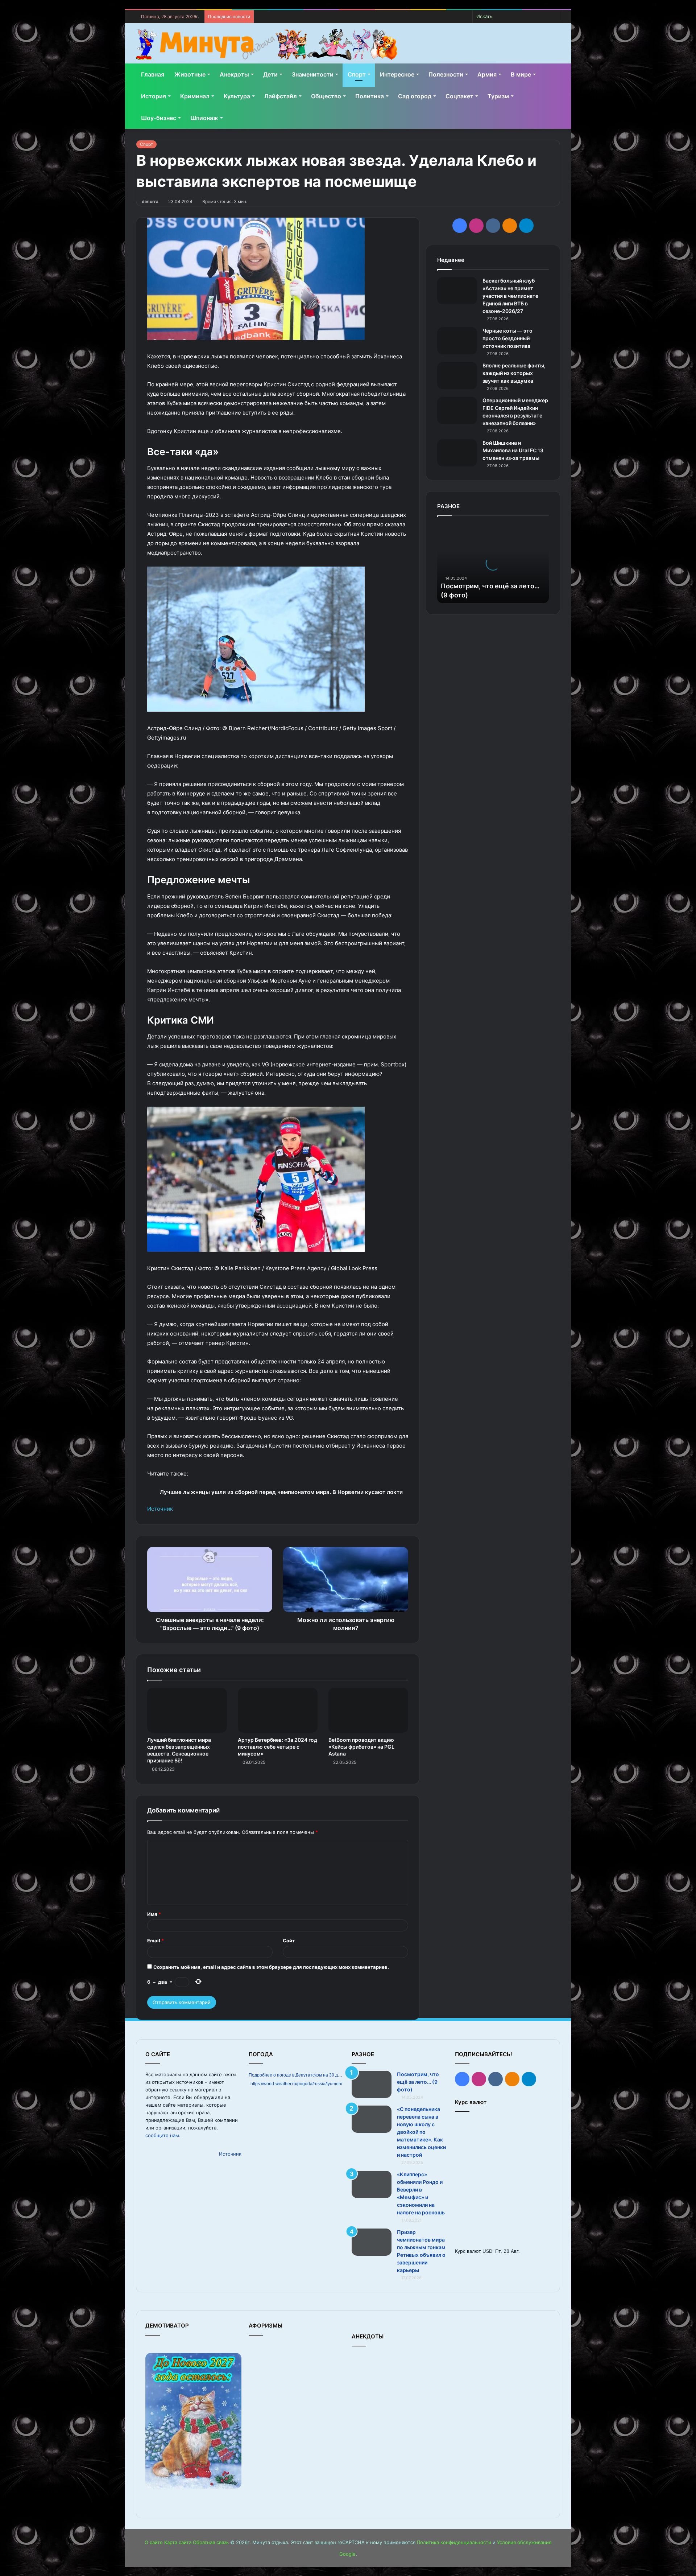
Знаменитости (313, 74)
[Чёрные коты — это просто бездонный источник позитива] (457, 341)
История (154, 96)
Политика (370, 96)
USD (487, 2251)
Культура (237, 96)
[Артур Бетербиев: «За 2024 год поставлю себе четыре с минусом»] (278, 1710)
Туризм (498, 96)
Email (156, 1941)
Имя (154, 1914)
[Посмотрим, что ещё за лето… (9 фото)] (372, 2084)
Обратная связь (211, 2542)
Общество (326, 96)
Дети (270, 74)
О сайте (154, 2542)
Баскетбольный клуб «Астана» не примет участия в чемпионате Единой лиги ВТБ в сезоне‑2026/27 (510, 296)
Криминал (195, 96)
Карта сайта (178, 2542)
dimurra (150, 201)
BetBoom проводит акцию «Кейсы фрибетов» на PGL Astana (361, 1747)
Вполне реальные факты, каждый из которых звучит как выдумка (514, 373)
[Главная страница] (267, 44)
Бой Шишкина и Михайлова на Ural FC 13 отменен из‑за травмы (513, 450)
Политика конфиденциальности (454, 2542)
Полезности (446, 74)
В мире (521, 74)
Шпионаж (204, 118)
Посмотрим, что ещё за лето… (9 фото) (418, 2082)
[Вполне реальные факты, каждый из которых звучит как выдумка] (457, 376)
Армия (487, 74)
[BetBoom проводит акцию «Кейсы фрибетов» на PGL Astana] (368, 1710)
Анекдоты (234, 74)
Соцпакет (459, 96)
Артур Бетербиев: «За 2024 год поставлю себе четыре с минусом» (277, 1747)
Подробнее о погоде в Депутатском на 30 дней (297, 2075)
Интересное (397, 74)
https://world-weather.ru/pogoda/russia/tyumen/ (296, 2084)
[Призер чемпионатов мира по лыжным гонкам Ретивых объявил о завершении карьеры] (372, 2242)
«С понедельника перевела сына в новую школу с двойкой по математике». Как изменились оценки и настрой (421, 2132)
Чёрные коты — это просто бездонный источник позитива (507, 338)
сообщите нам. (163, 2135)
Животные (190, 74)
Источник (160, 1509)
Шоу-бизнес (159, 118)
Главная (153, 74)
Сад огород (415, 96)
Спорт (357, 74)
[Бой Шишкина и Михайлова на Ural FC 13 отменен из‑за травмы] (457, 453)
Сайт (289, 1941)
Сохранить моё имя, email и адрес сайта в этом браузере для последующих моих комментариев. (271, 1967)
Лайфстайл (281, 96)
